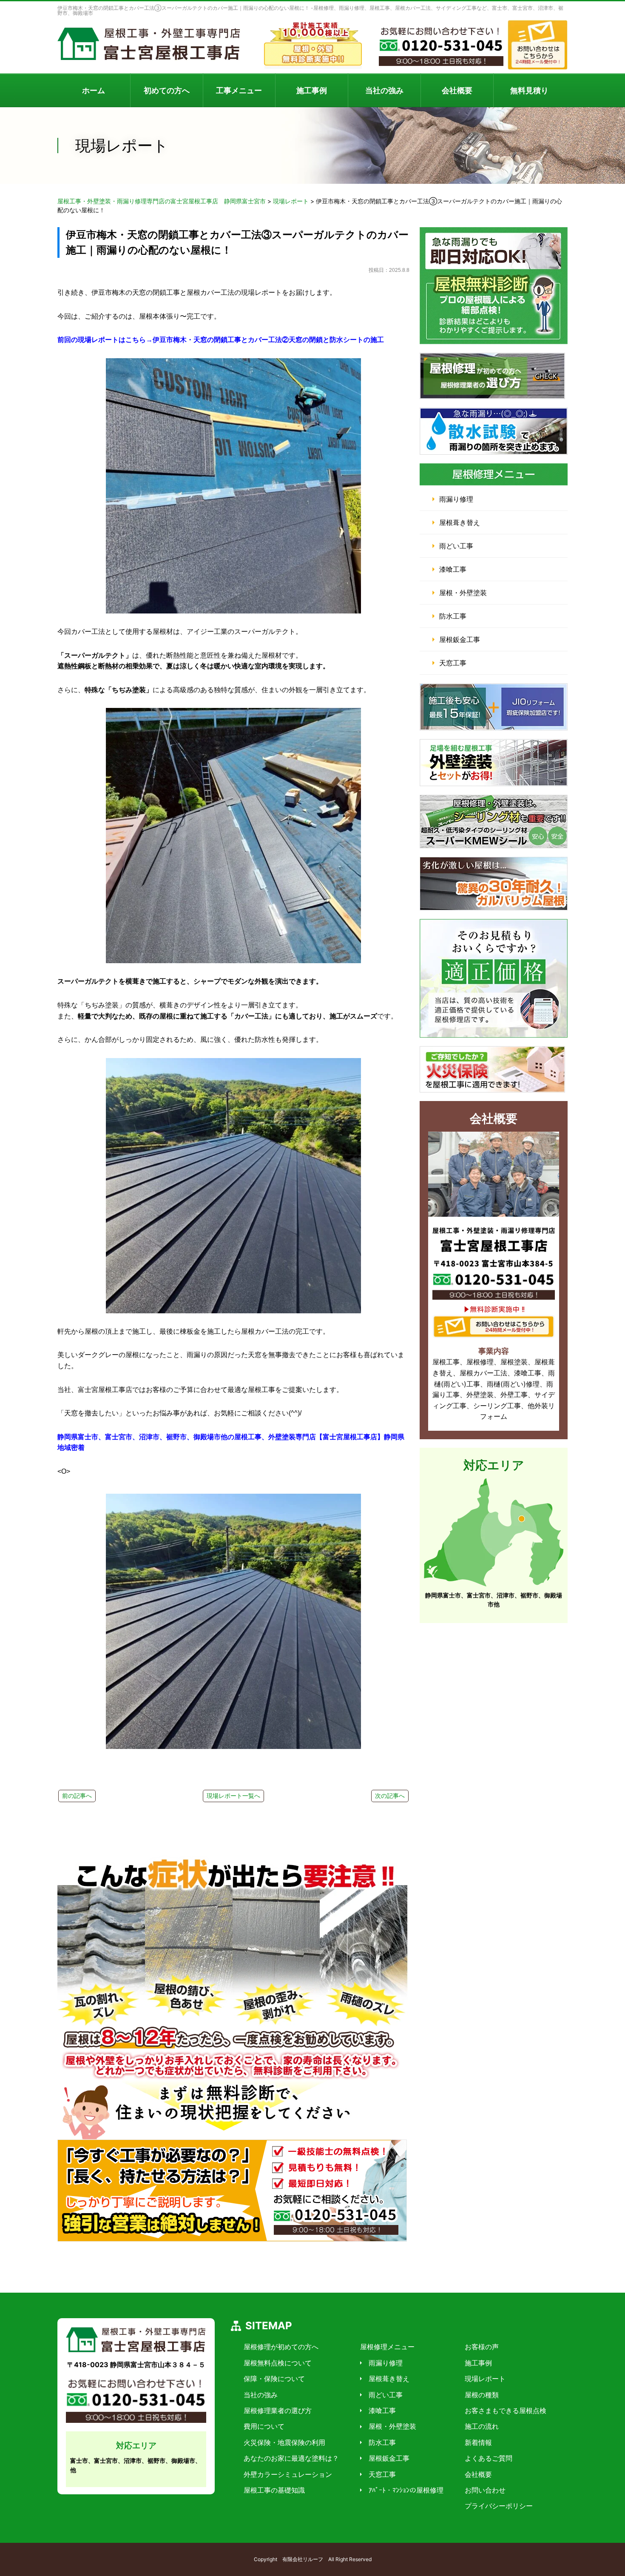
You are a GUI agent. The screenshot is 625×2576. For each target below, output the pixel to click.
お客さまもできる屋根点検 (506, 2411)
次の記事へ (390, 1796)
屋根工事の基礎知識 (274, 2490)
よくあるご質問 (489, 2458)
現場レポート (485, 2379)
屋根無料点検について (278, 2363)
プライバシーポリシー (499, 2506)
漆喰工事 (453, 569)
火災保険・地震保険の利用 (284, 2442)
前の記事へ (77, 1796)
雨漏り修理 (456, 499)
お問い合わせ (485, 2490)
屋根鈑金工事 (460, 639)
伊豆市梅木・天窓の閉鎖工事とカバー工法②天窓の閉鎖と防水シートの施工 (268, 340)
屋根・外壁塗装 (463, 593)
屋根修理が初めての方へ (281, 2347)
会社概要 (457, 90)
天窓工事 (453, 663)
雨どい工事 (456, 546)
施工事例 (312, 90)
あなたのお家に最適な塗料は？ (291, 2458)
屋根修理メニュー (387, 2347)
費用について (264, 2426)
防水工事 (453, 616)
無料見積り (529, 90)
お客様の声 (482, 2347)
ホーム (94, 90)
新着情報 (478, 2442)
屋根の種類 (482, 2395)
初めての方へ (167, 90)
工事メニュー (239, 90)
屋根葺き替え (460, 522)
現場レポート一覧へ (233, 1796)
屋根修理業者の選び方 (278, 2411)
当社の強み (384, 90)
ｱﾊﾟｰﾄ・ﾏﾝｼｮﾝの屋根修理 (406, 2490)
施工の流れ (482, 2426)
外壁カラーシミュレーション (288, 2474)
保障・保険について (274, 2379)
